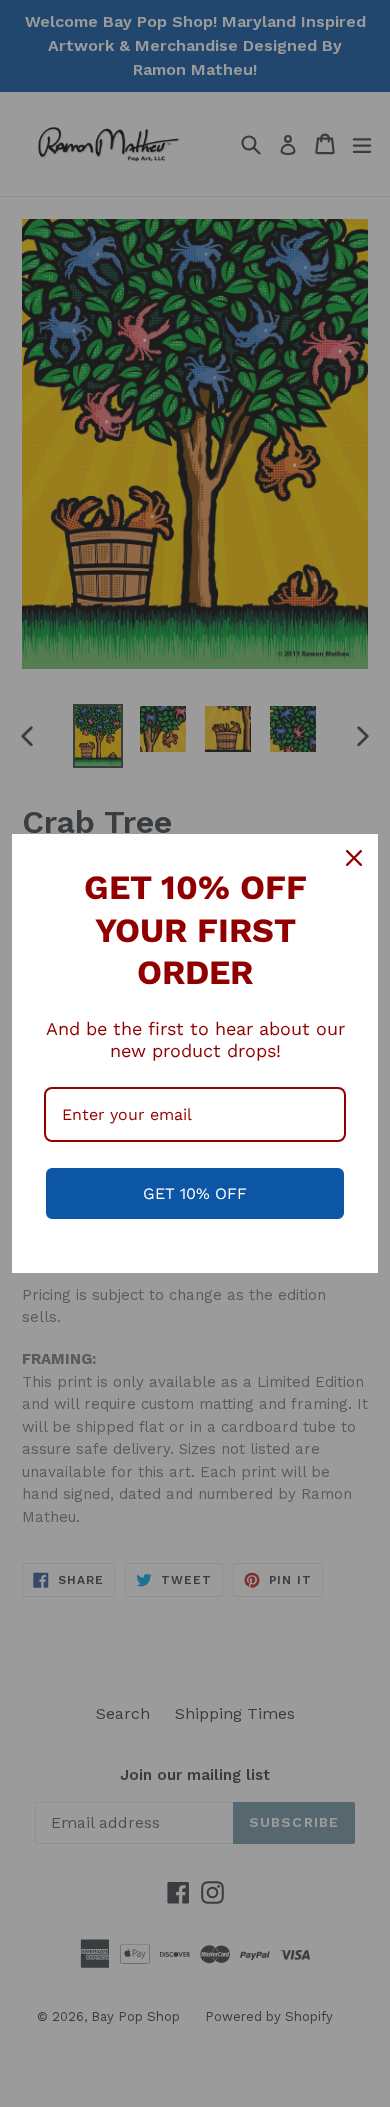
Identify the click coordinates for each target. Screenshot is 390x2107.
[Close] (354, 858)
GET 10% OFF (195, 1193)
